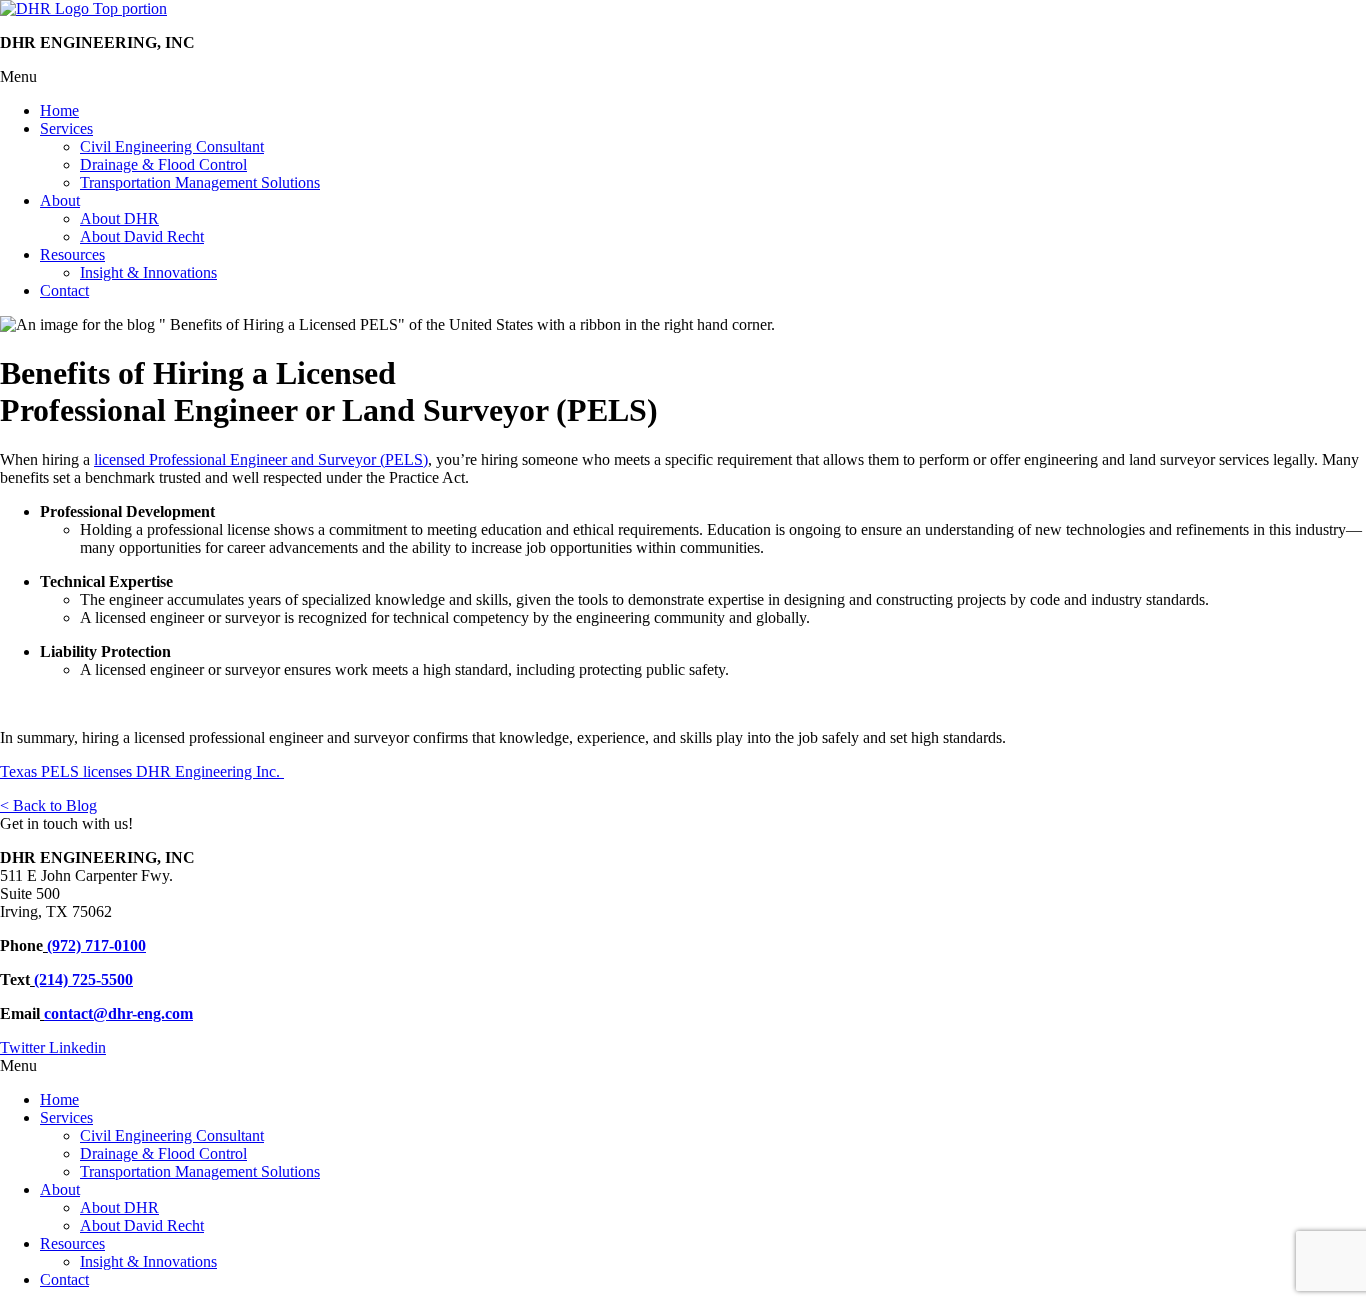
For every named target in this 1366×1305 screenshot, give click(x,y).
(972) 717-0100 (96, 945)
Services (66, 128)
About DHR (119, 218)
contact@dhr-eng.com (118, 1013)
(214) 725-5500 (83, 979)
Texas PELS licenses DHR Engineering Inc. (142, 771)
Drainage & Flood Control (163, 164)
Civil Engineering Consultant (172, 146)
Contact (64, 290)
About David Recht (142, 236)
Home (59, 110)
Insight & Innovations (148, 272)
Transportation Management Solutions (200, 182)
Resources (72, 254)
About (60, 200)
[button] (683, 77)
